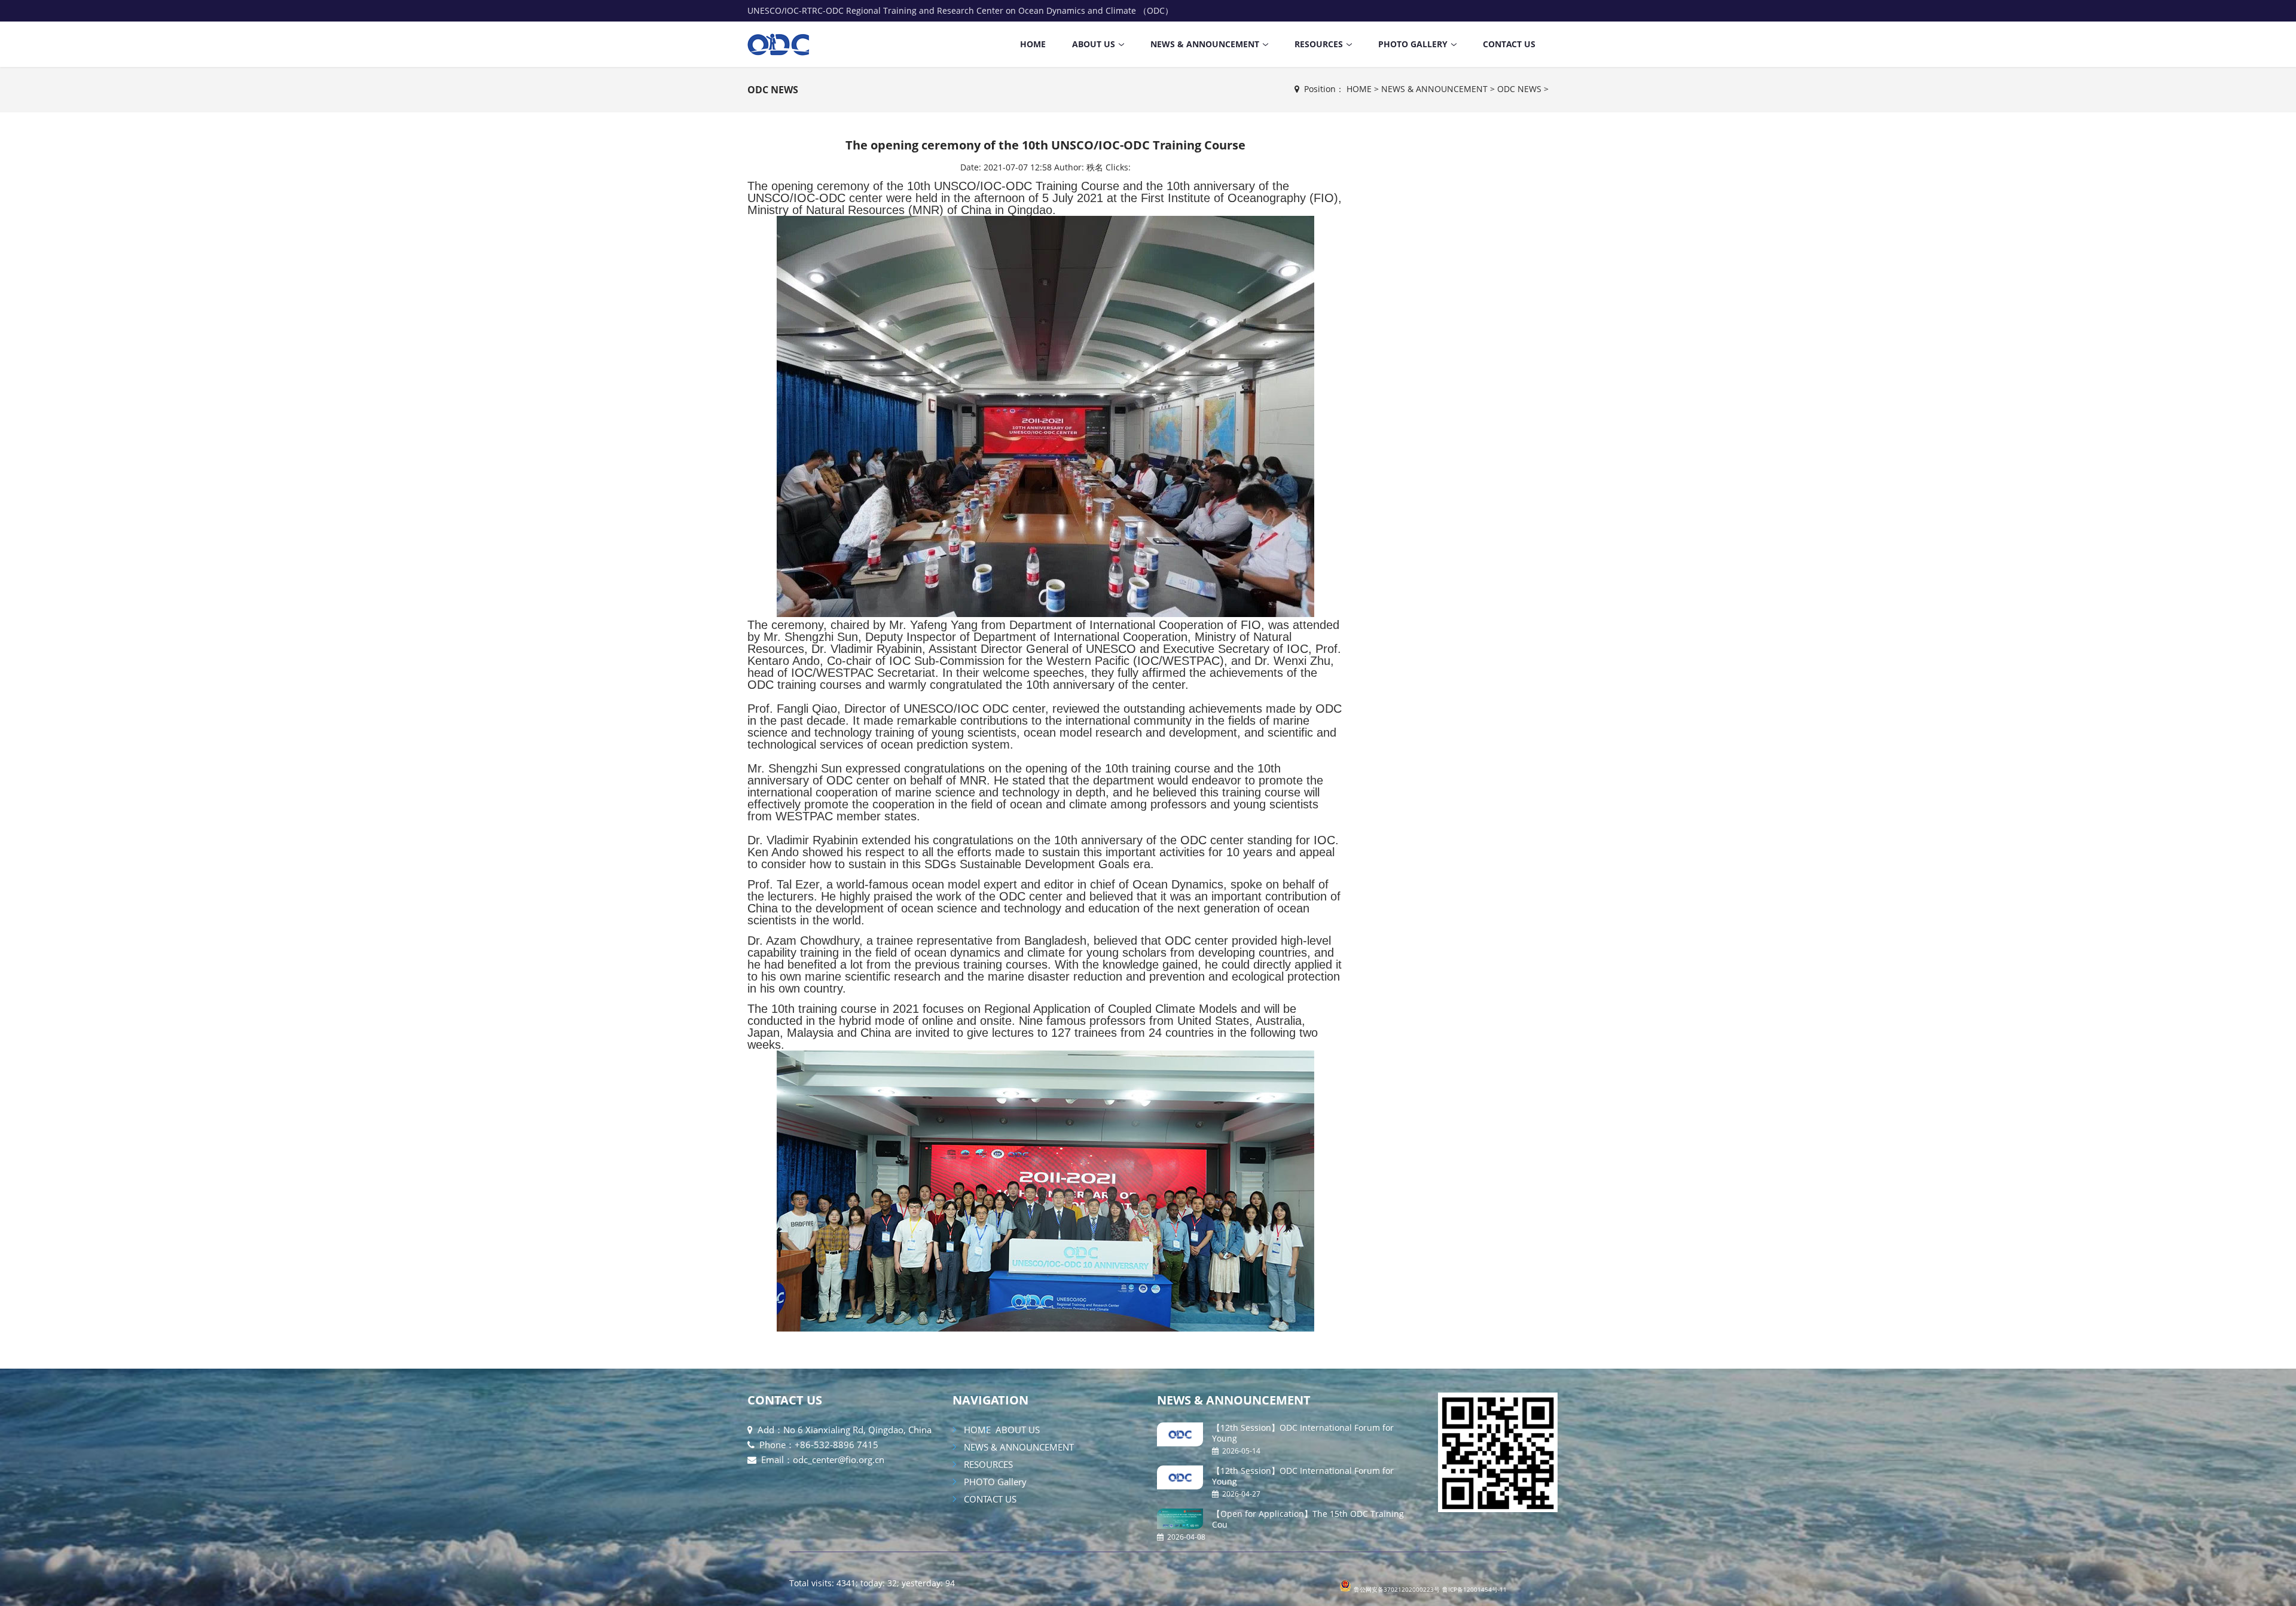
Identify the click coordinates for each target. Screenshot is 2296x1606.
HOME (1033, 44)
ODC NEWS (773, 90)
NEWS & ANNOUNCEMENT (1205, 44)
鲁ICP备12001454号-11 (1474, 1589)
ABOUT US (1094, 44)
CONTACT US (1509, 44)
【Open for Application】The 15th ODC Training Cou (1308, 1519)
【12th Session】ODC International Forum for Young (1303, 1433)
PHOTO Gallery (1413, 44)
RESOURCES (1319, 44)
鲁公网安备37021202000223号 (1397, 1589)
